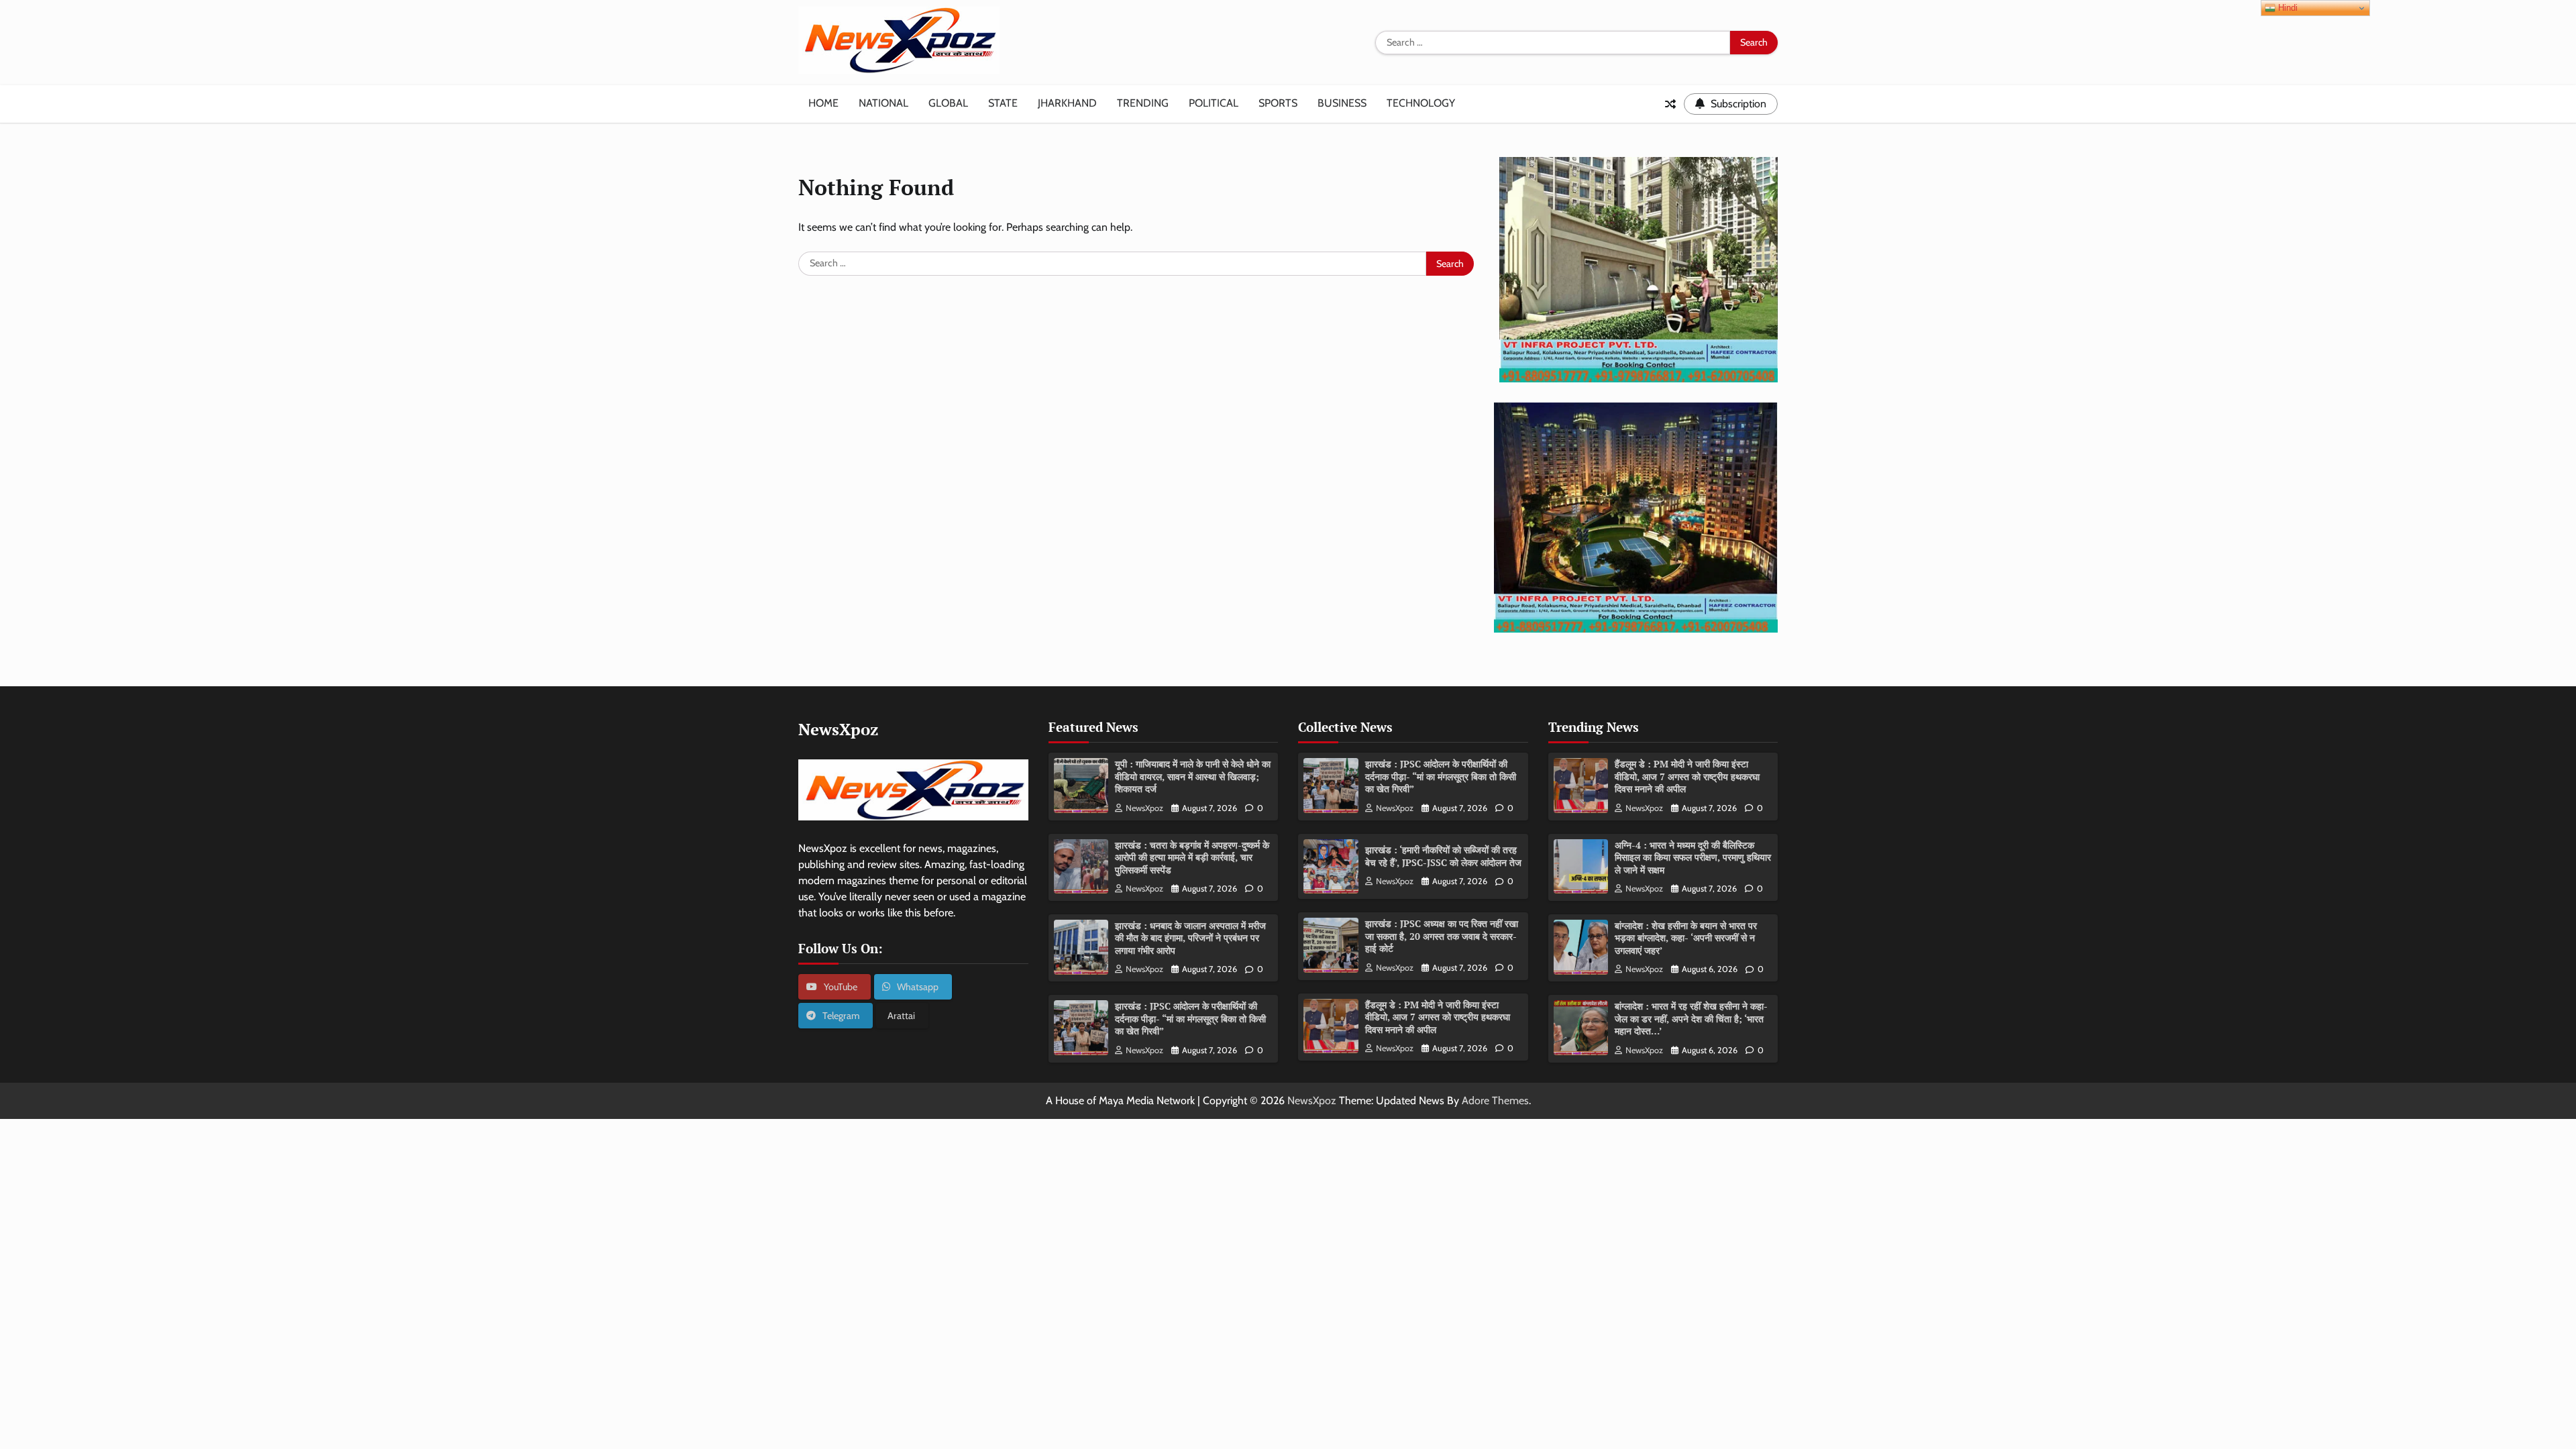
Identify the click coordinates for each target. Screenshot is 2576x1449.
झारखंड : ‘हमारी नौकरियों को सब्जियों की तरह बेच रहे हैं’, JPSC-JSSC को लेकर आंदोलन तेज (1443, 856)
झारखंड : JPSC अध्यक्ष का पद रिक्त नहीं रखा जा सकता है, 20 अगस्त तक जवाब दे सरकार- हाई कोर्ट (1442, 936)
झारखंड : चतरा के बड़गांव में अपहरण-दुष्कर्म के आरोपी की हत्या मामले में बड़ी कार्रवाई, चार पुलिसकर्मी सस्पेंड (1192, 857)
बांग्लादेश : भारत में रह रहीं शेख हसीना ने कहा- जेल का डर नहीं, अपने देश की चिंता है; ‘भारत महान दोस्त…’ (1691, 1018)
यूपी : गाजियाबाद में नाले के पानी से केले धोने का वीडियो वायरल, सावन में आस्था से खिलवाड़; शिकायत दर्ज (1193, 776)
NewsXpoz (1144, 808)
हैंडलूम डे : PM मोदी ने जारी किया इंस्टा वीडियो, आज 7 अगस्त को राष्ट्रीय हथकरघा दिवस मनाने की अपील (1438, 1017)
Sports (1278, 103)
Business (1342, 103)
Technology (1421, 103)
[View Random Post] (1670, 104)
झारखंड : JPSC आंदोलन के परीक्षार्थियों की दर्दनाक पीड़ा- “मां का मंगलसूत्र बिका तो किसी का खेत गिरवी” (1190, 1018)
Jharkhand (1067, 103)
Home (823, 103)
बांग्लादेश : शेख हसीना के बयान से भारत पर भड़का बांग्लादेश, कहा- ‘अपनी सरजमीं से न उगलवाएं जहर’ (1686, 938)
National (883, 103)
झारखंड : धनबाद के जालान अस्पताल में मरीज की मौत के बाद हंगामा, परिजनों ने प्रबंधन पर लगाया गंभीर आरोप (1190, 938)
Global (948, 103)
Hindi (2287, 8)
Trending (1143, 103)
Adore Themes (1495, 1101)
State (1003, 103)
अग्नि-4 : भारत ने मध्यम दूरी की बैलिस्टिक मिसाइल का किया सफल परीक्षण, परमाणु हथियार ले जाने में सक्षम (1693, 857)
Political (1214, 103)
